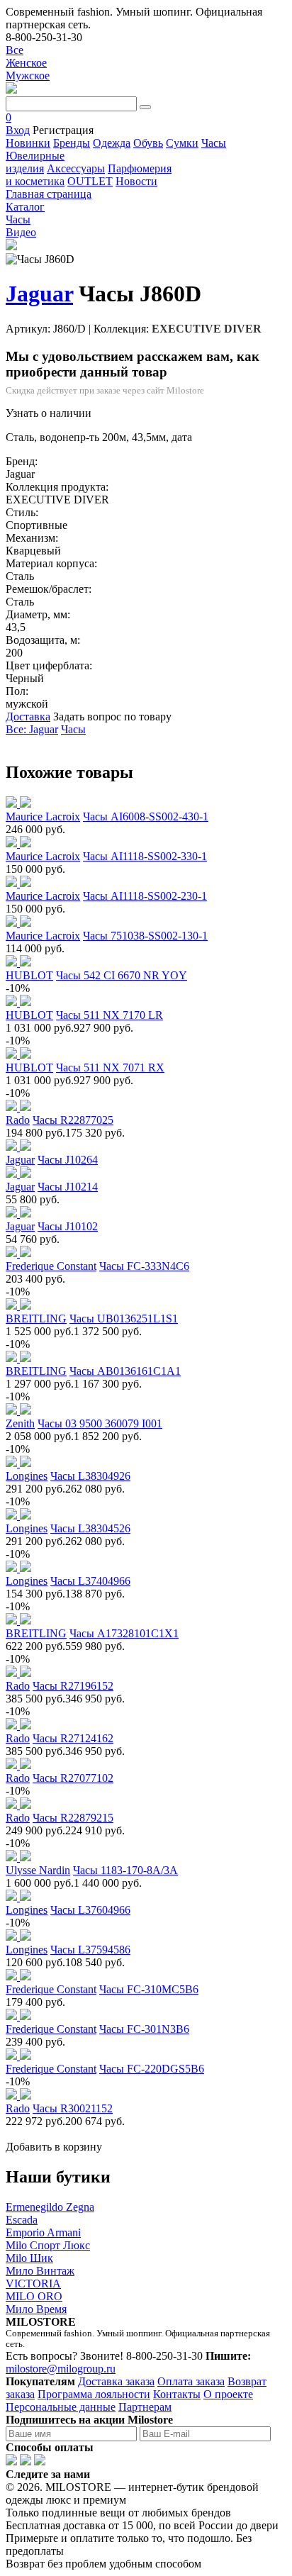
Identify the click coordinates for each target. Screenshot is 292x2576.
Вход (18, 130)
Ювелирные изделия (35, 162)
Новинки (28, 143)
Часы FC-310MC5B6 (149, 1989)
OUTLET (90, 181)
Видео (21, 232)
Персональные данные (61, 2407)
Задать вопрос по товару (112, 717)
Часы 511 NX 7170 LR (109, 1015)
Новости (136, 181)
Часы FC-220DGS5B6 (152, 2069)
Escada (22, 2220)
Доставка (28, 717)
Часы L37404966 (90, 1581)
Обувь (148, 143)
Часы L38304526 (90, 1528)
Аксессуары (76, 168)
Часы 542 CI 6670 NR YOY (122, 975)
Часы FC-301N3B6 (144, 2029)
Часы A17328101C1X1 (124, 1633)
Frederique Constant (51, 1266)
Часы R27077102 (73, 1778)
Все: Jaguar (32, 729)
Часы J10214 (68, 1187)
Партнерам (145, 2407)
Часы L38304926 (90, 1476)
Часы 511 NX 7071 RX (110, 1067)
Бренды (72, 143)
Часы (214, 143)
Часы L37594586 (90, 1950)
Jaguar (39, 294)
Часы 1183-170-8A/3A (125, 1870)
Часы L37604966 (90, 1910)
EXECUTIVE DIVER (207, 329)
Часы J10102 (68, 1226)
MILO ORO (34, 2296)
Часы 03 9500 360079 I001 (100, 1423)
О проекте (228, 2394)
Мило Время (36, 2309)
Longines (27, 1476)
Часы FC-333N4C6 (144, 1266)
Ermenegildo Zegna (50, 2207)
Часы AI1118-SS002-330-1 (145, 856)
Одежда (112, 143)
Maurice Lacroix (43, 816)
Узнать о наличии (49, 413)
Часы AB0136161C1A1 (125, 1371)
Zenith (20, 1423)
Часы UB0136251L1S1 (124, 1318)
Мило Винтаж (40, 2271)
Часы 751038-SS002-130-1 (145, 936)
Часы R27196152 (73, 1686)
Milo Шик (29, 2258)
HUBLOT (29, 975)
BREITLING (36, 1318)
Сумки (182, 143)
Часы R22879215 (73, 1818)
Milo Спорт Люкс (48, 2245)
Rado (18, 1120)
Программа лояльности (94, 2394)
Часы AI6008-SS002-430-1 (146, 816)
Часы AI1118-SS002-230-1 (145, 896)
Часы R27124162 (73, 1738)
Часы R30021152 (73, 2108)
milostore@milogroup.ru (61, 2369)
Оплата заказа (191, 2381)
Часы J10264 (68, 1160)
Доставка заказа (116, 2381)
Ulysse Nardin (38, 1870)
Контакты (177, 2394)
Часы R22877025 (73, 1120)
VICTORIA (33, 2284)
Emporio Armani (43, 2232)
